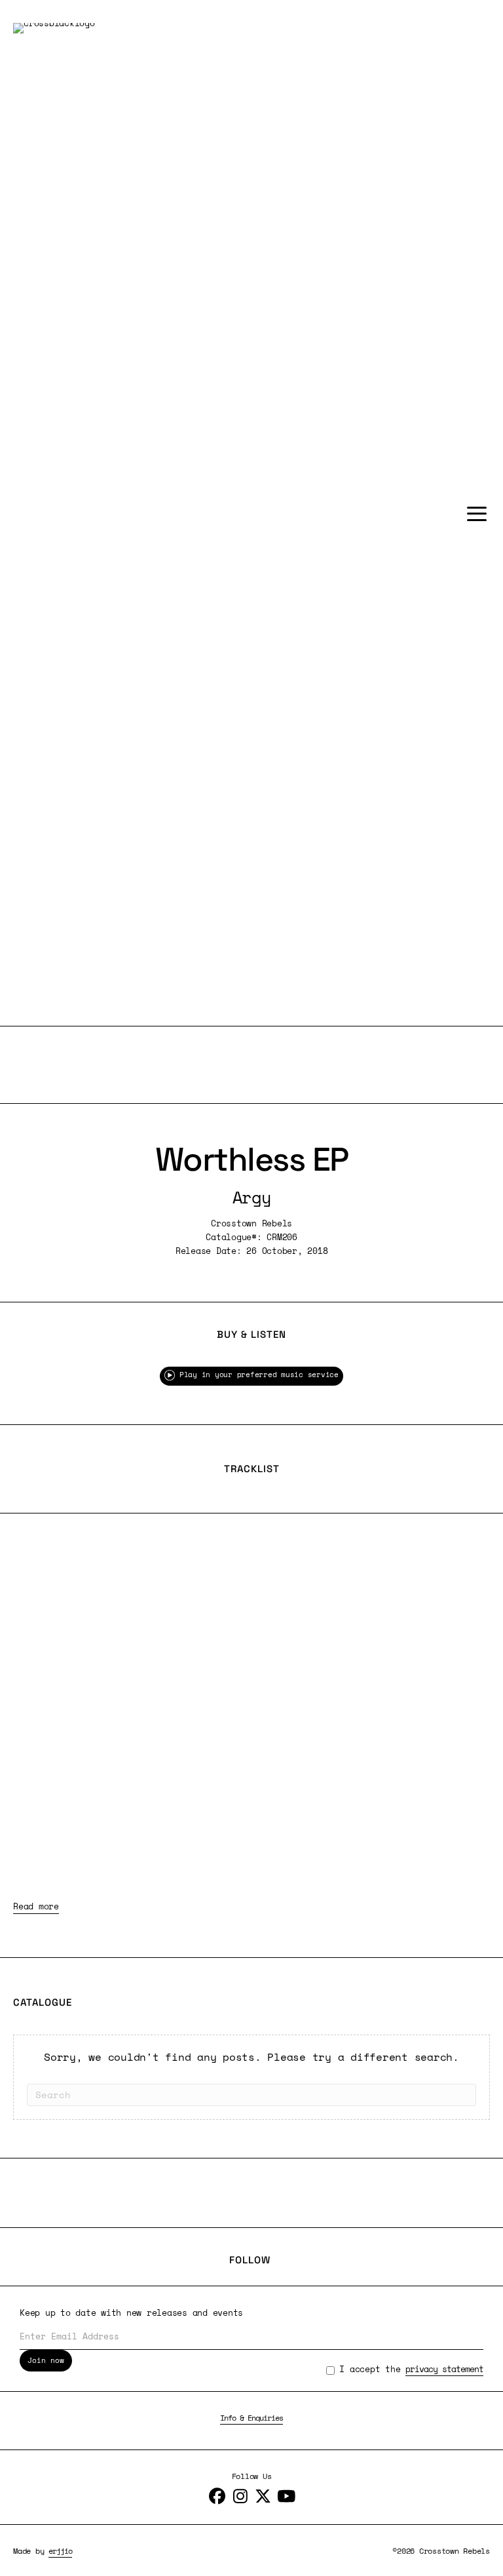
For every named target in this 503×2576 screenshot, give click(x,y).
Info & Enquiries (251, 2418)
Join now (46, 2360)
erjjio (60, 2551)
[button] (474, 514)
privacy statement (444, 2369)
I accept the (411, 2369)
